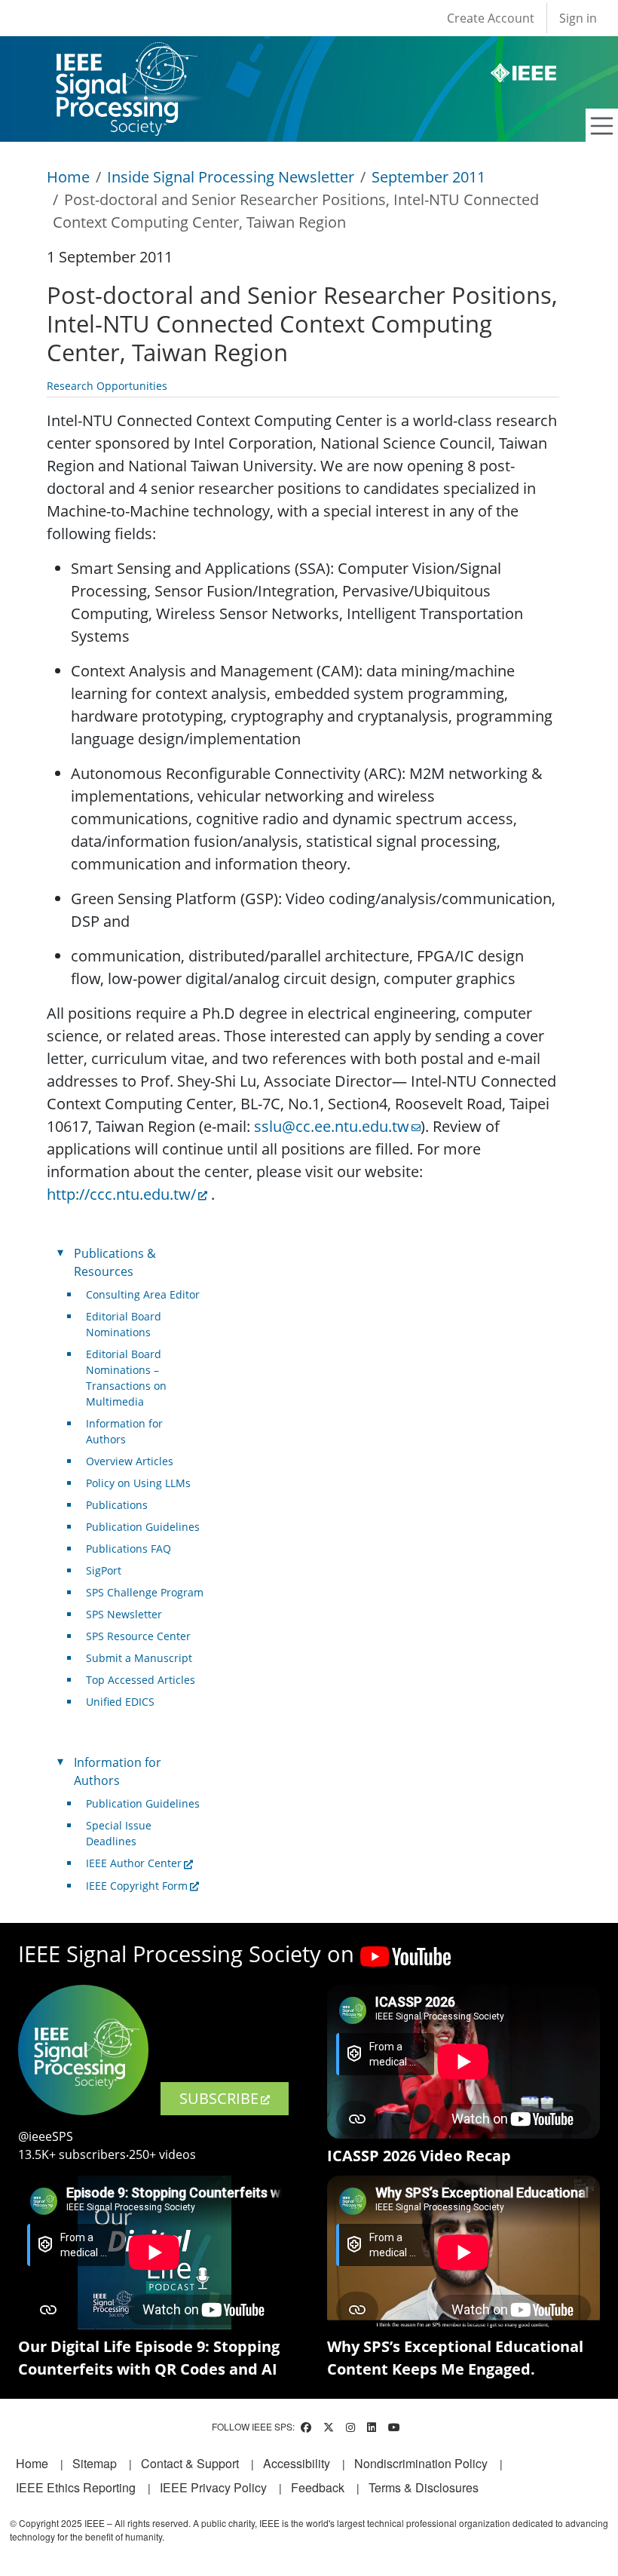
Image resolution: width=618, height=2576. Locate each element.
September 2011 (428, 177)
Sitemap (95, 2463)
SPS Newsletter (124, 1614)
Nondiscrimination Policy (421, 2463)
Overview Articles (130, 1461)
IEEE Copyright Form (137, 1886)
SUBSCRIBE (219, 2098)
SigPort (104, 1570)
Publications (117, 1505)
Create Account (491, 18)
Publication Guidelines (143, 1527)
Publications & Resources (115, 1262)
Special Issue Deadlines (119, 1833)
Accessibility (297, 2463)
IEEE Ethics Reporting (76, 2487)
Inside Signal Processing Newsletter (231, 177)
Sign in (578, 18)
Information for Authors (124, 1431)
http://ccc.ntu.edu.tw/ (121, 1194)
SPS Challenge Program (145, 1592)
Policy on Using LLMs (138, 1483)
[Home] (125, 56)
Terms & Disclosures (424, 2487)
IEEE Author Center (134, 1863)
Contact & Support (190, 2463)
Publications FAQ (128, 1549)
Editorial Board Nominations (124, 1324)
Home (68, 177)
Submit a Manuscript (139, 1658)
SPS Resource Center (138, 1636)
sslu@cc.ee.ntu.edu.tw (332, 1126)
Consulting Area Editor (143, 1294)
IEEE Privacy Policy (213, 2487)
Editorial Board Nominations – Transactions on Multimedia (126, 1378)
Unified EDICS (120, 1702)
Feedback (318, 2487)
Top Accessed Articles (141, 1680)
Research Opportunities (107, 386)
